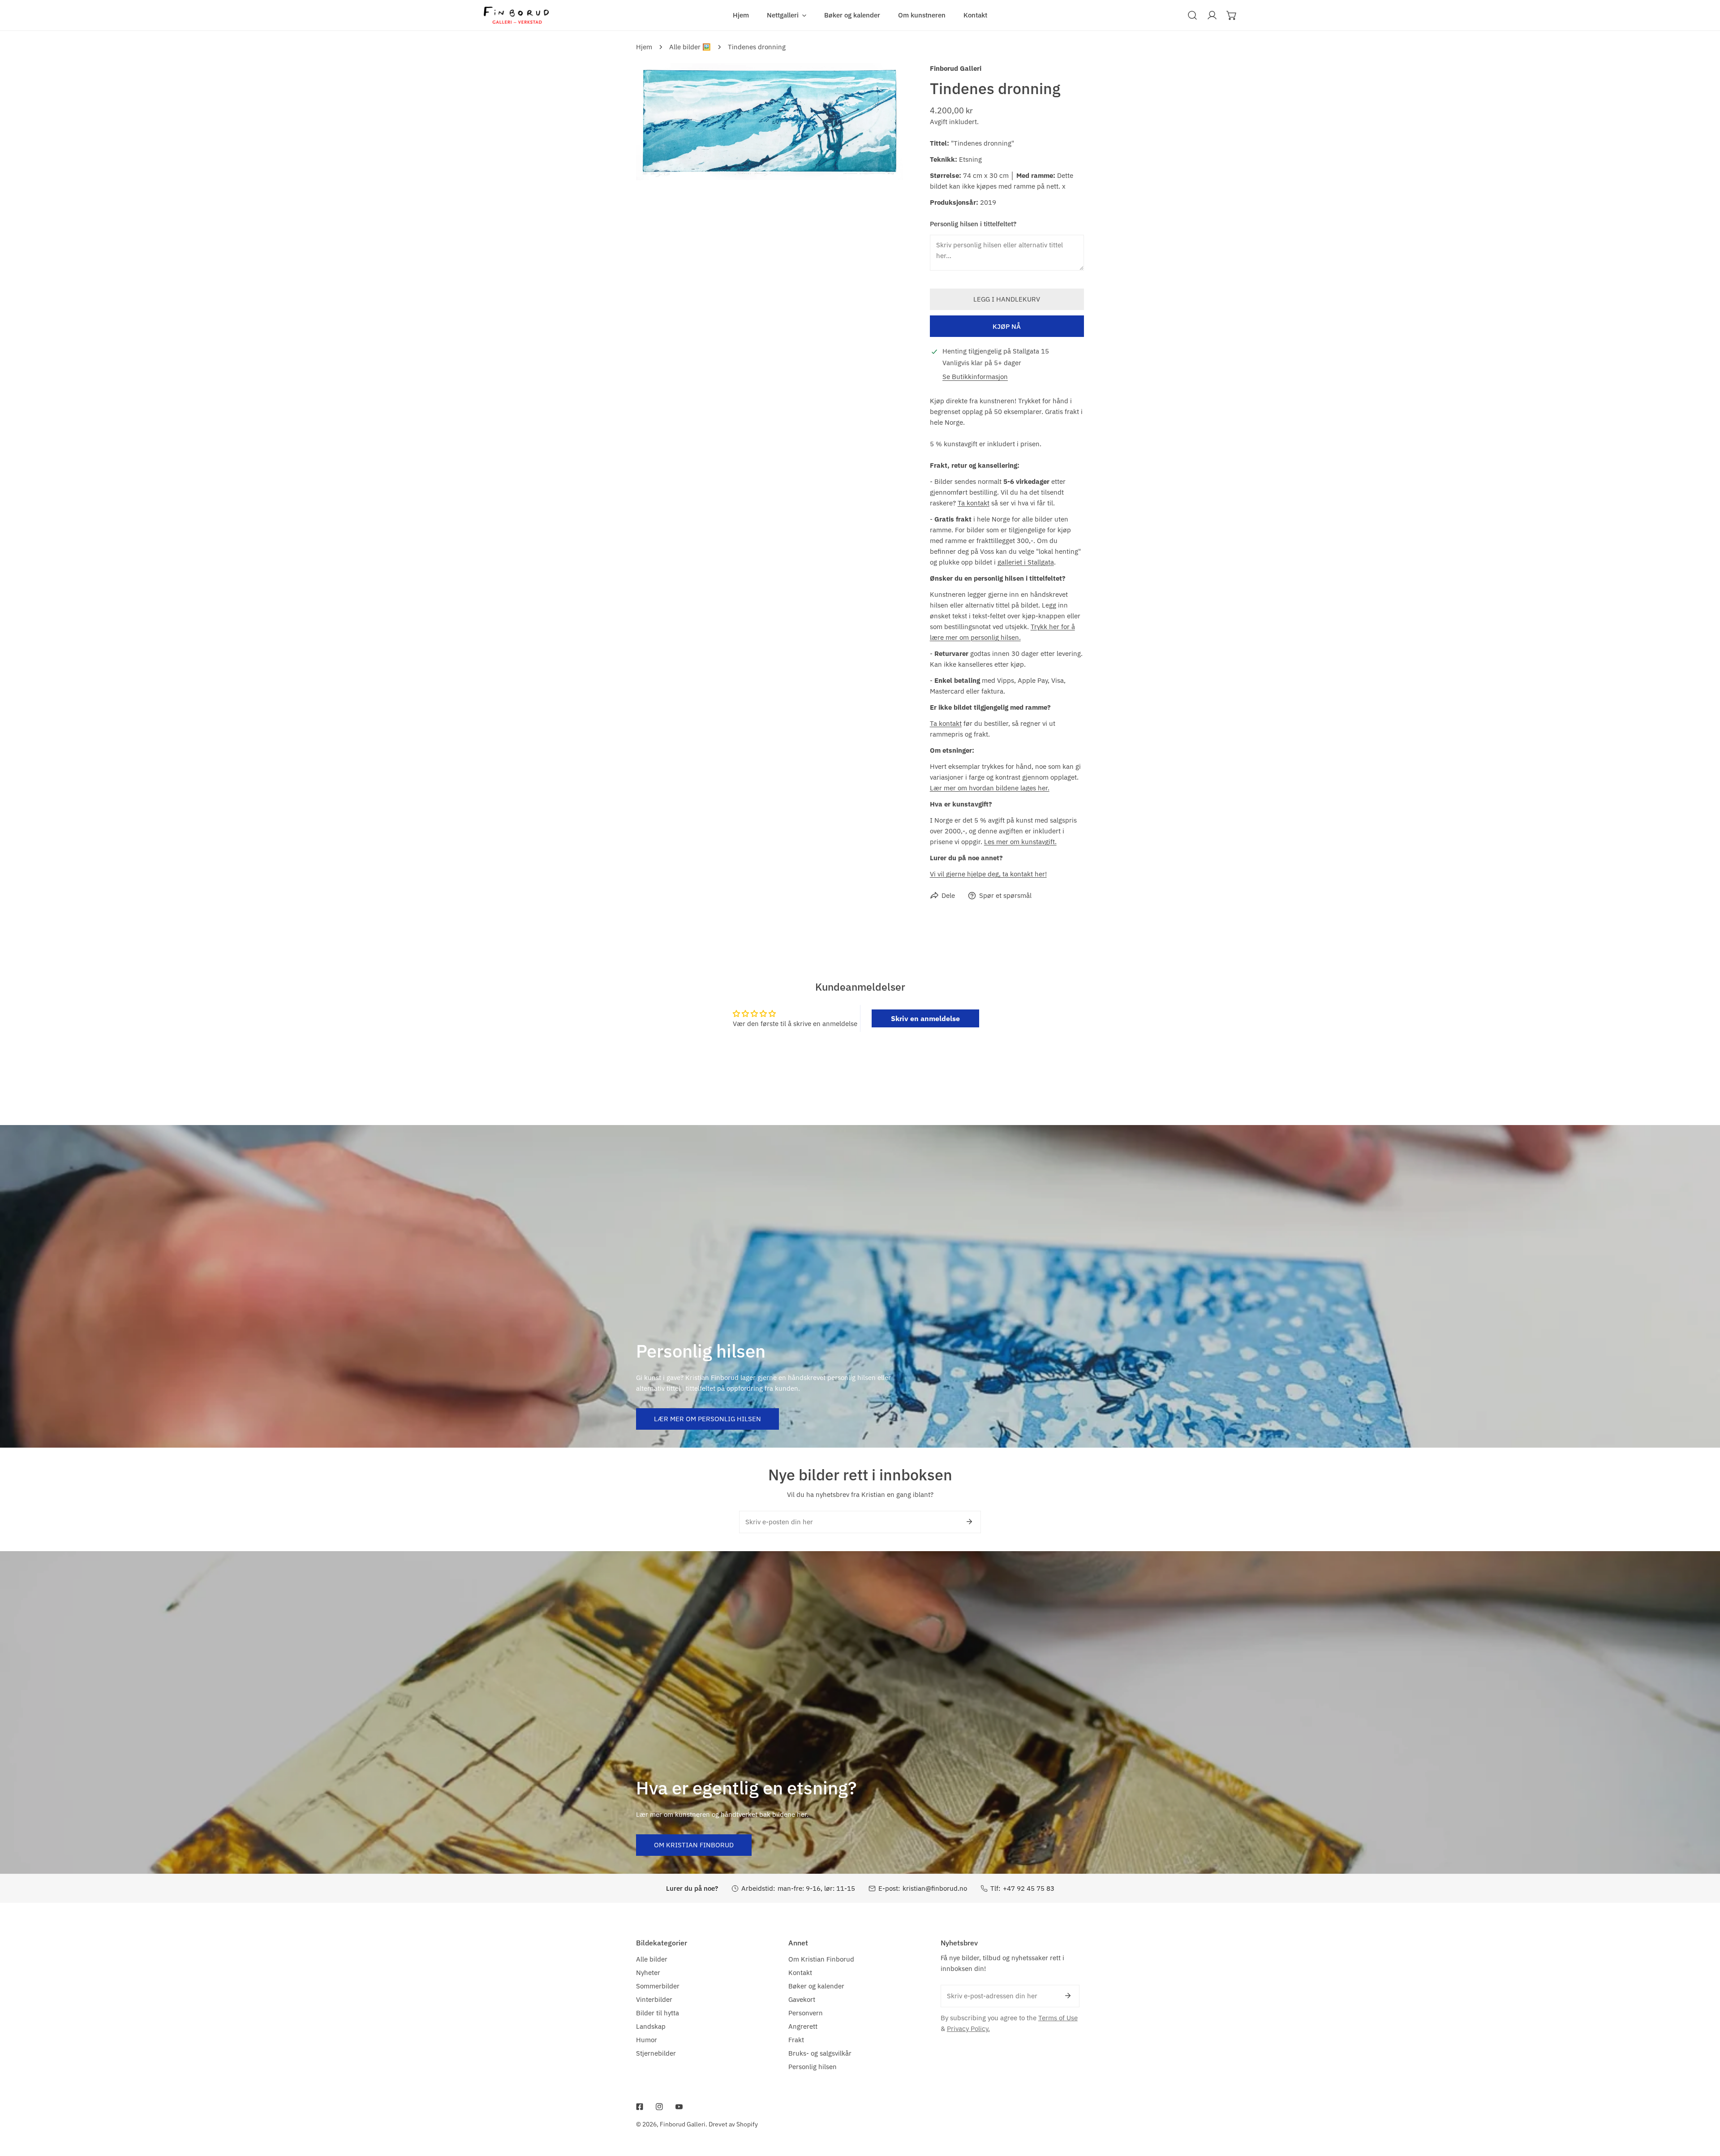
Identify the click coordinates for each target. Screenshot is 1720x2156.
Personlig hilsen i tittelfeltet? (973, 224)
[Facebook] (640, 2107)
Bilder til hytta (658, 2013)
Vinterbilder (654, 1999)
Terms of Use (1058, 2018)
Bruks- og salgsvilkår (820, 2053)
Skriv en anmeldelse (925, 1018)
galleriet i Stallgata (1026, 562)
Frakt (796, 2040)
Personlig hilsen (813, 2067)
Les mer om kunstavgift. (1020, 842)
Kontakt (800, 1973)
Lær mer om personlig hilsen (707, 1419)
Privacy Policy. (968, 2029)
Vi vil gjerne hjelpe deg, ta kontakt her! (988, 874)
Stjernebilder (656, 2053)
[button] (787, 15)
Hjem (644, 47)
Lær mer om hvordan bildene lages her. (990, 788)
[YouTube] (679, 2107)
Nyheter (648, 1973)
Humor (647, 2040)
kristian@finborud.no (935, 1888)
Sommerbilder (658, 1986)
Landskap (651, 2026)
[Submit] (969, 1522)
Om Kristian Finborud (694, 1845)
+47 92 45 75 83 (1029, 1888)
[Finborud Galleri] (516, 15)
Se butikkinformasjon (975, 377)
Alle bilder (652, 1959)
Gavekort (802, 1999)
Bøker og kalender (816, 1986)
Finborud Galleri (956, 68)
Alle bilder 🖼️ (690, 47)
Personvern (806, 2013)
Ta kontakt (974, 503)
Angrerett (803, 2026)
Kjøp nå (1007, 326)
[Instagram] (659, 2107)
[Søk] (1192, 15)
